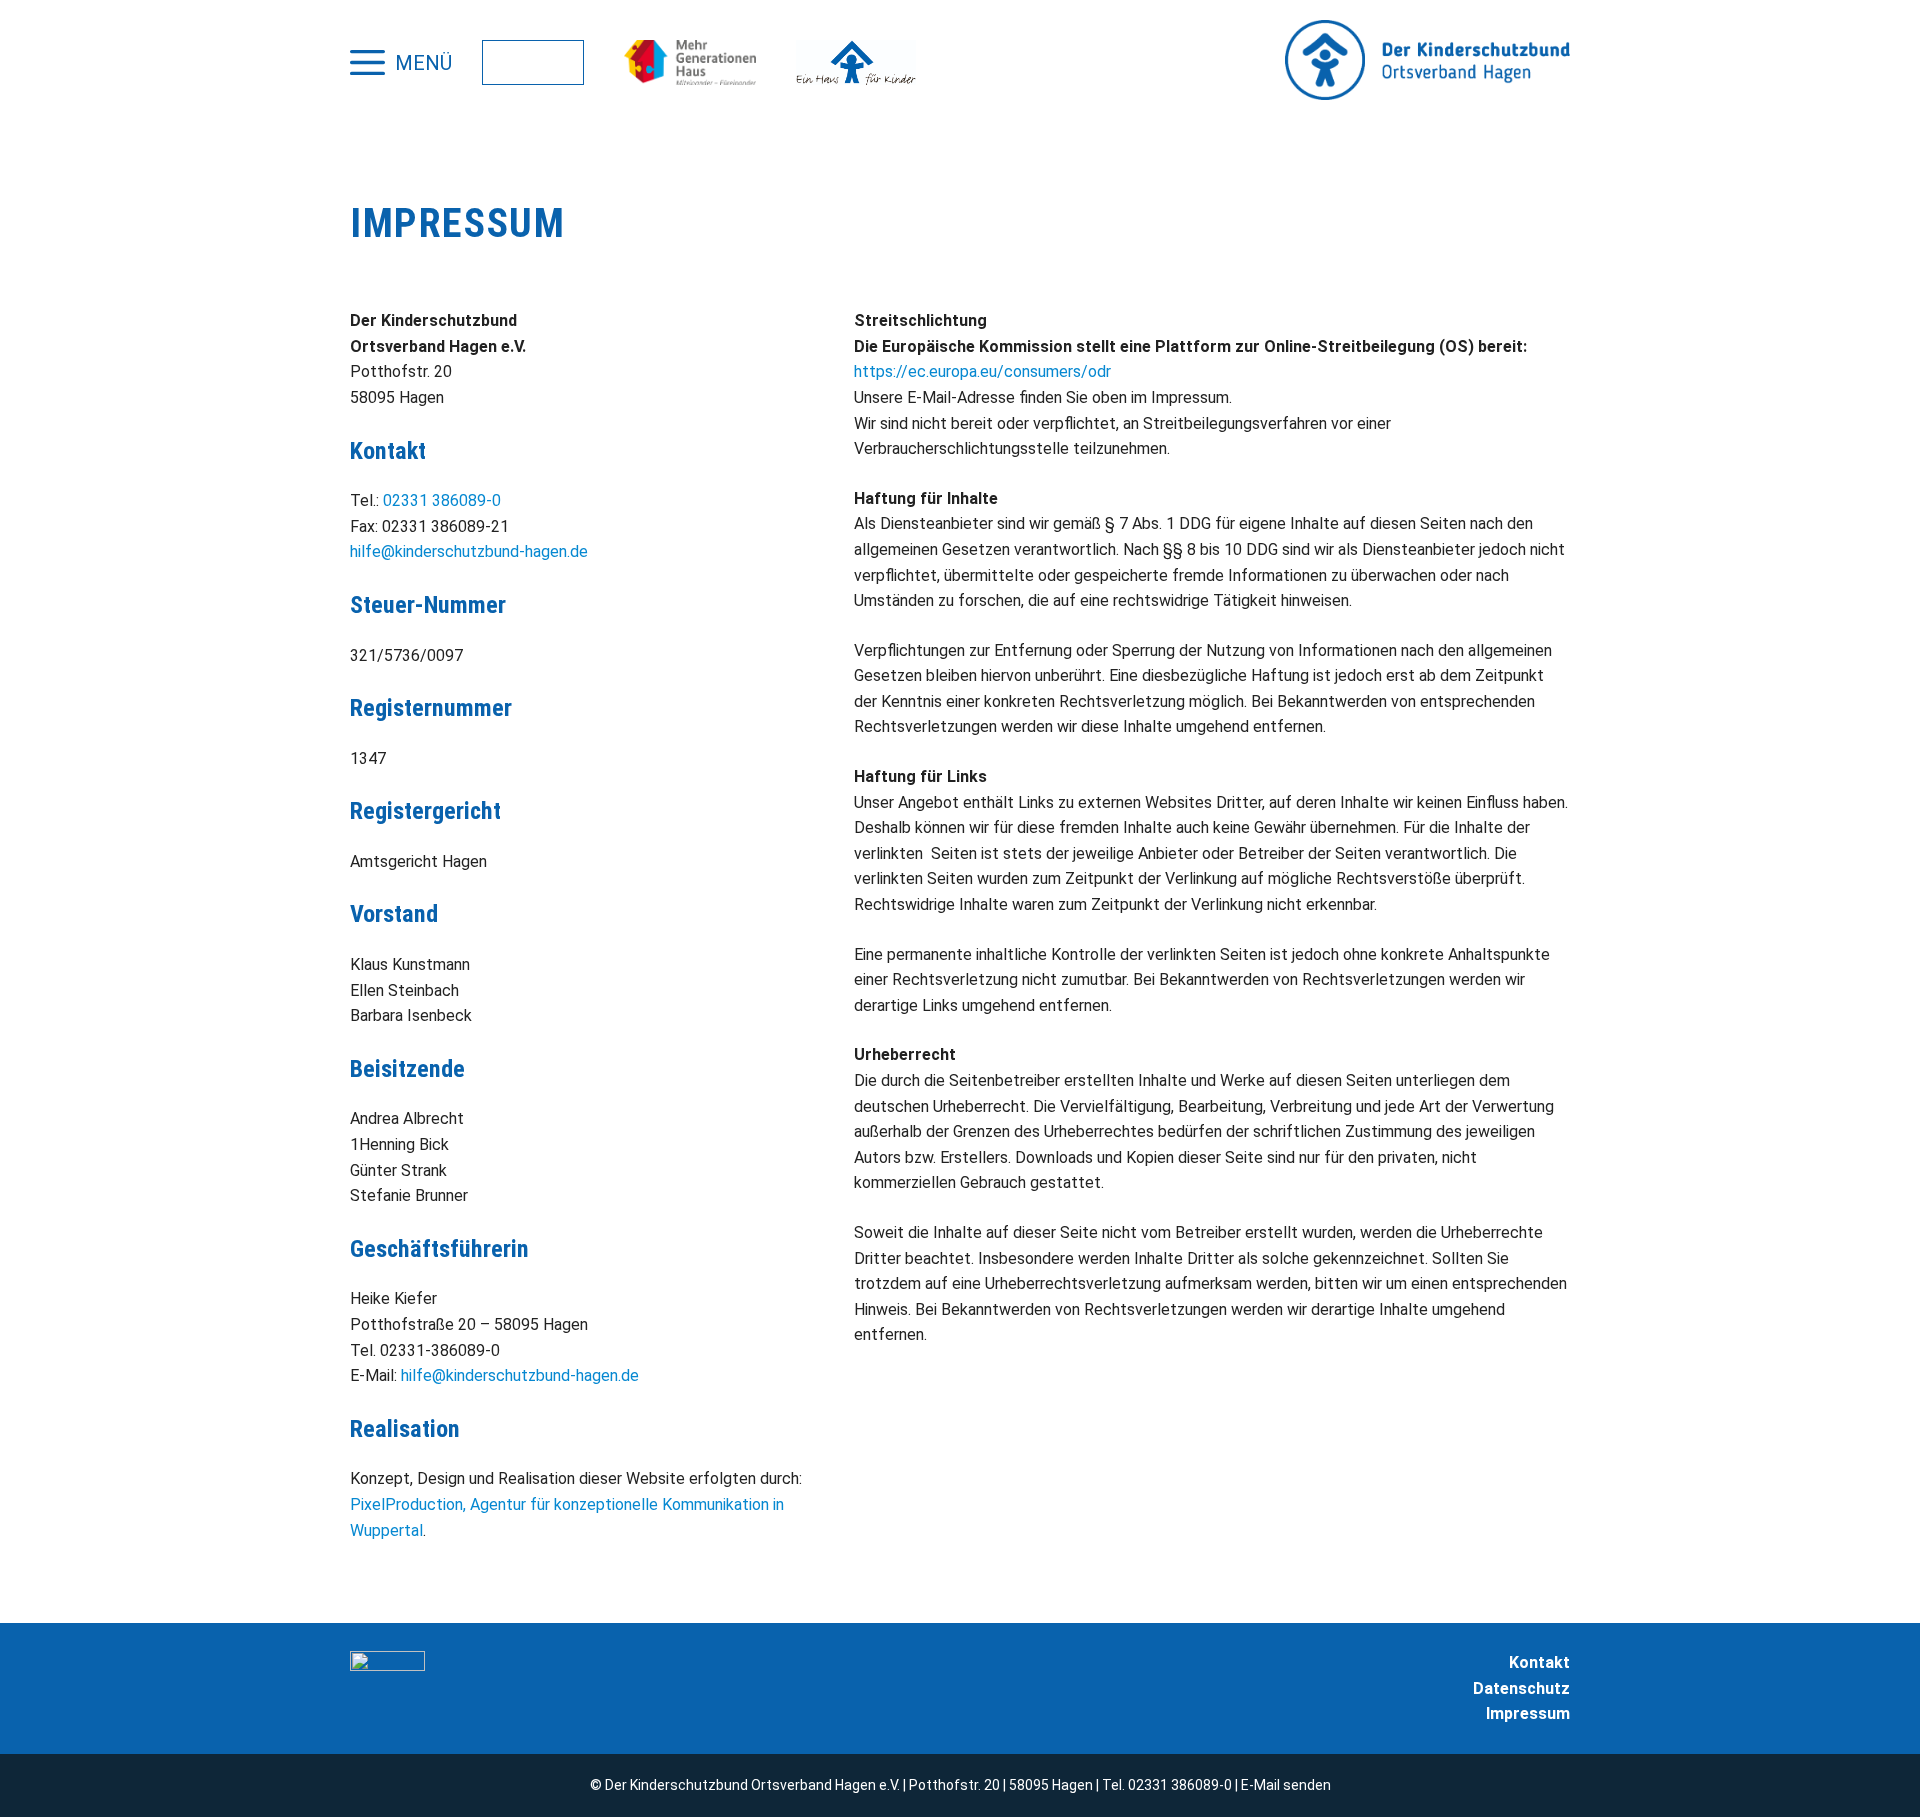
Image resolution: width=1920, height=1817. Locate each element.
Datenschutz (1521, 1688)
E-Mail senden (1286, 1785)
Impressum (1528, 1713)
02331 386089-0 (442, 500)
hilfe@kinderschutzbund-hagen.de (469, 551)
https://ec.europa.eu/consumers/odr (982, 371)
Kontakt (1539, 1662)
